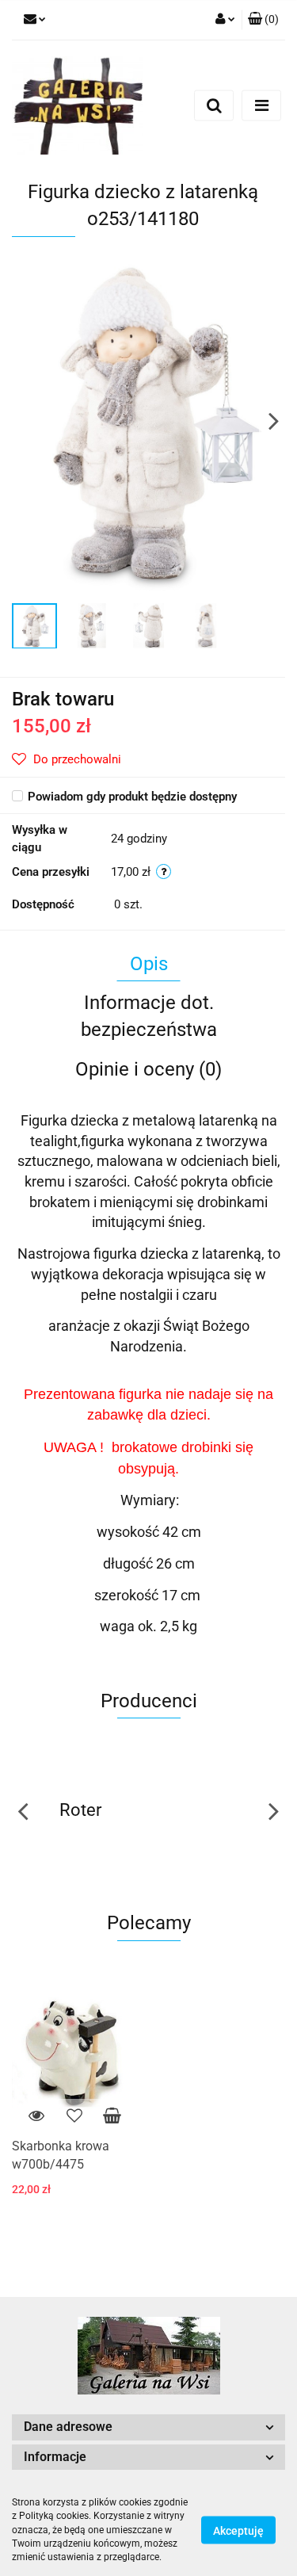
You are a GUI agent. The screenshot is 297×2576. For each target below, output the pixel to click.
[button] (263, 20)
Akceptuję (238, 2531)
